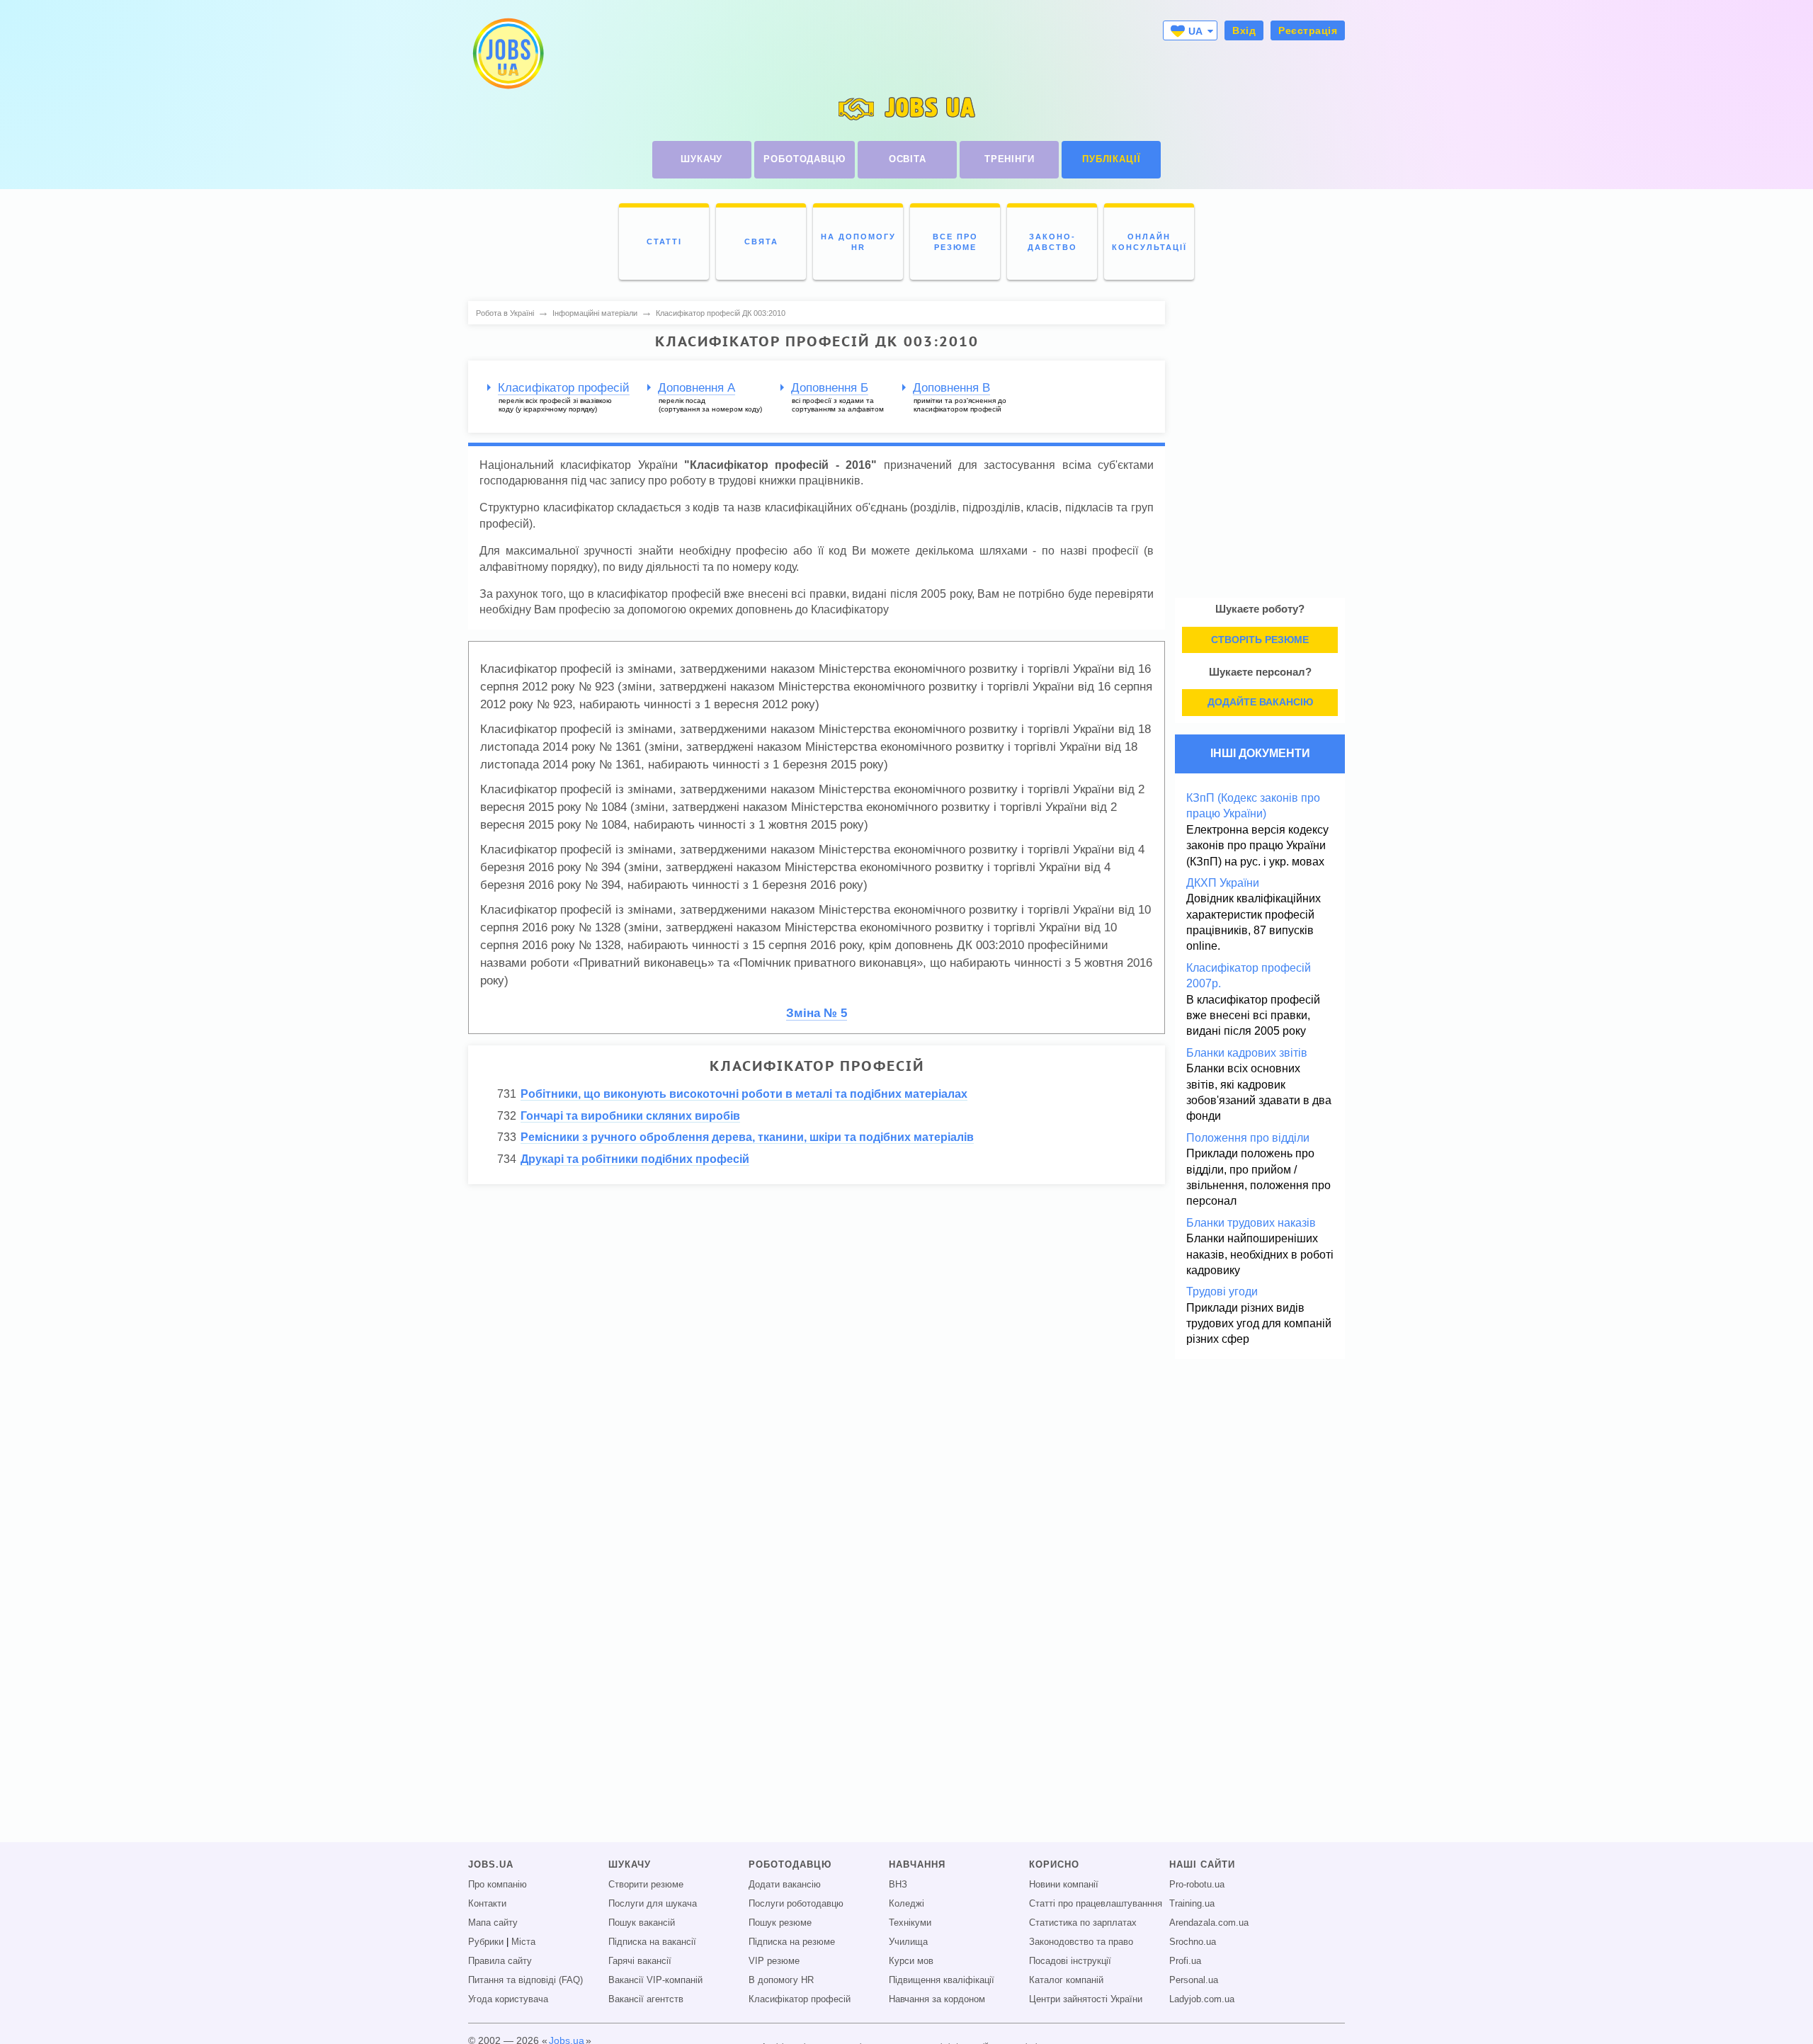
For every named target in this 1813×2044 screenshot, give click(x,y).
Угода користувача (508, 1999)
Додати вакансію (785, 1885)
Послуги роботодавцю (796, 1904)
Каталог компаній (1066, 1980)
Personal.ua (1194, 1980)
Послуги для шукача (653, 1904)
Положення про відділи (1248, 1138)
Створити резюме (646, 1885)
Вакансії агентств (646, 1999)
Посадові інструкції (1070, 1961)
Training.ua (1192, 1904)
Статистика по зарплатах (1083, 1923)
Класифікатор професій (564, 388)
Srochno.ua (1193, 1942)
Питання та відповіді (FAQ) (525, 1980)
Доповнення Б (830, 388)
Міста (523, 1942)
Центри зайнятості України (1086, 1999)
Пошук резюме (780, 1923)
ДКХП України (1223, 883)
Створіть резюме (1260, 640)
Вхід (1244, 30)
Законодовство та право (1081, 1942)
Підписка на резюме (792, 1942)
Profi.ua (1185, 1961)
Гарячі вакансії (640, 1961)
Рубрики (486, 1942)
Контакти (487, 1904)
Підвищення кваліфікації (942, 1980)
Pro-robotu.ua (1197, 1885)
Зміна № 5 (817, 1013)
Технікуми (910, 1923)
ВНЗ (898, 1885)
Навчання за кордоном (937, 1999)
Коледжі (906, 1904)
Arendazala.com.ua (1209, 1923)
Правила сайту (500, 1961)
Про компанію (498, 1885)
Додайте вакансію (1260, 702)
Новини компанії (1064, 1885)
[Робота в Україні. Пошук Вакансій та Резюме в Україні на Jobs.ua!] (507, 53)
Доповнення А (697, 388)
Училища (908, 1942)
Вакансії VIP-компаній (655, 1980)
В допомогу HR (781, 1980)
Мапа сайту (493, 1923)
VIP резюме (774, 1961)
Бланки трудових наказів (1251, 1223)
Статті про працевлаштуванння (1096, 1904)
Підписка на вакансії (652, 1942)
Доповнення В (951, 388)
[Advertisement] (807, 1293)
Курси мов (911, 1961)
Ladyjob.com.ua (1202, 1999)
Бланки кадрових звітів (1247, 1053)
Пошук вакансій (642, 1923)
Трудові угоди (1222, 1291)
